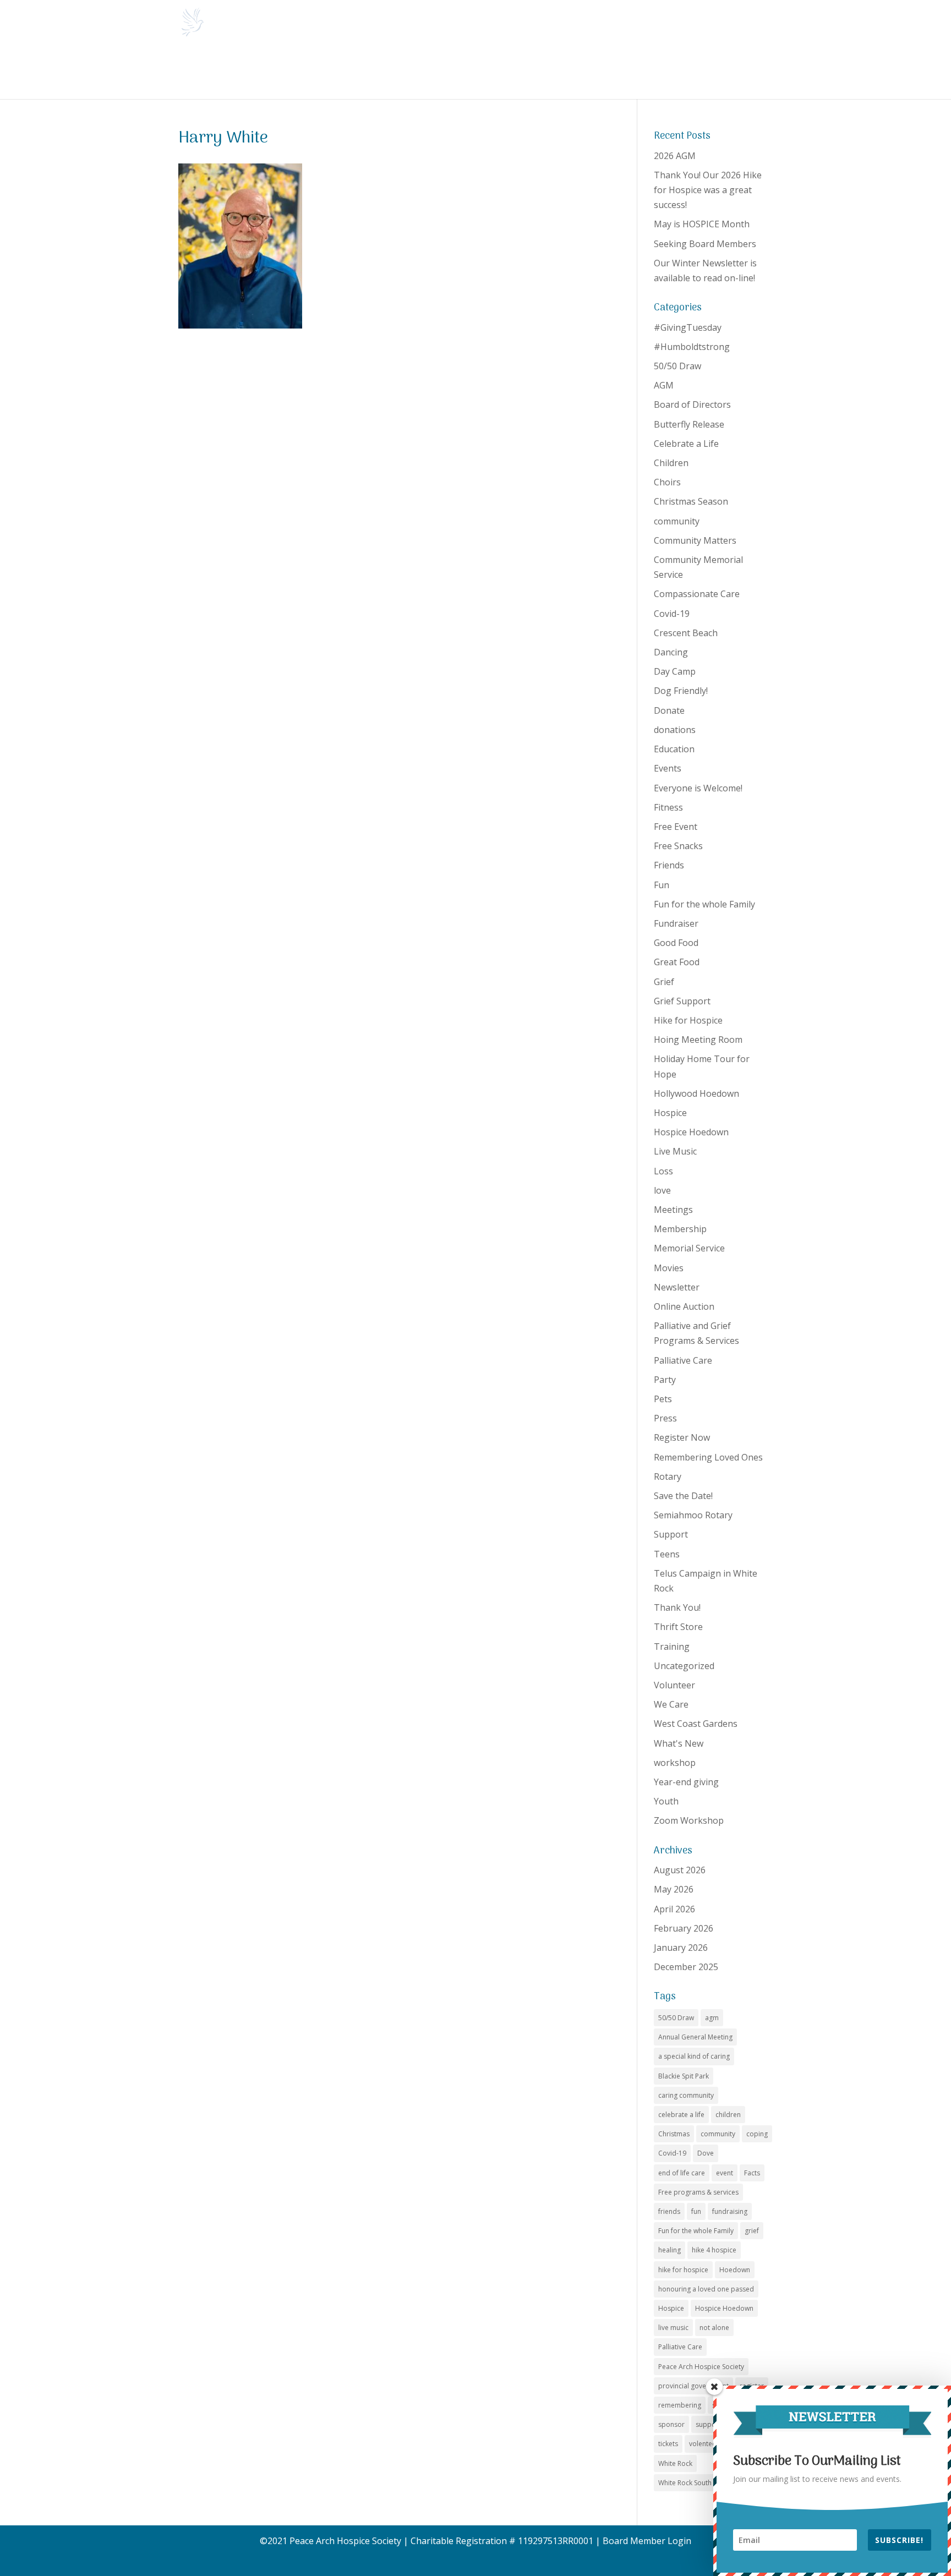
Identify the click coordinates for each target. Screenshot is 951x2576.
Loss (663, 1171)
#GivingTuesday (688, 327)
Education (674, 749)
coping (757, 2134)
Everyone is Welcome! (698, 788)
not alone (714, 2328)
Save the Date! (683, 1496)
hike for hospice (683, 2270)
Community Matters (695, 540)
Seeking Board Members (705, 244)
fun (696, 2211)
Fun (662, 885)
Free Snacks (678, 846)
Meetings (673, 1210)
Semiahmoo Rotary (693, 1515)
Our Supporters (690, 71)
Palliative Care (683, 1360)
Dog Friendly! (681, 691)
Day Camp (675, 671)
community (677, 521)
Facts (752, 2173)
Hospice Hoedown (691, 1132)
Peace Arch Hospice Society (701, 2367)
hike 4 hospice (714, 2250)
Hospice (670, 1113)
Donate (620, 71)
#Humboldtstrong (692, 347)
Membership (680, 1229)
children (728, 2115)
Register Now (682, 1437)
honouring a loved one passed (706, 2289)
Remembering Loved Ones (708, 1457)
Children (671, 463)
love (662, 1190)
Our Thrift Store (562, 71)
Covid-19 (672, 614)
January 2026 (681, 1948)
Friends (669, 865)
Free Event (676, 827)
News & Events (249, 71)
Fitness (668, 807)
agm (712, 2018)
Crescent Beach (686, 633)
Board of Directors (692, 404)
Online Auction (684, 1306)
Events (668, 768)
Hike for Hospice (688, 1020)
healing (669, 2250)
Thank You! (677, 1607)
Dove (706, 2153)
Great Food (677, 962)
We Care (671, 1704)
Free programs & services (698, 2192)
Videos (747, 71)
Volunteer (674, 1685)
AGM (664, 385)
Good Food (676, 943)
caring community (686, 2095)
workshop (675, 1763)
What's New (679, 1743)
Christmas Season (691, 501)
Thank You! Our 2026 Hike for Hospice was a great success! (708, 190)
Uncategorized (684, 1666)
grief (752, 2231)
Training (672, 1647)
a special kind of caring (694, 2056)
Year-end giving (686, 1782)
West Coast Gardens (696, 1724)
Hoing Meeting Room (698, 1040)
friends (669, 2211)
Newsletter (677, 1287)
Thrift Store (678, 1627)
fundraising (730, 2211)
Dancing (671, 652)
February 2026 (684, 1928)
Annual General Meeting (695, 2037)
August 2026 (680, 1870)
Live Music (675, 1151)
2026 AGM (675, 156)
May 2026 (674, 1889)
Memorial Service (689, 1248)
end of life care (682, 2173)
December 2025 (686, 1967)
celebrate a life (681, 2115)
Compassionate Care (697, 594)
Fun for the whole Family (704, 904)
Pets (663, 1399)
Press (665, 1418)
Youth (666, 1801)
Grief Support (682, 1001)
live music (673, 2328)
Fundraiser (676, 923)
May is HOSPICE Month (702, 224)
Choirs (667, 482)
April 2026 (674, 1909)
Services (321, 71)
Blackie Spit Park (684, 2076)
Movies (669, 1268)
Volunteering (481, 71)
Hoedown (735, 2270)
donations (675, 730)
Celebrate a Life (686, 444)
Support (671, 1534)
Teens (667, 1554)
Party (665, 1380)
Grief (664, 982)
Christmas (674, 2134)
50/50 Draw (677, 366)
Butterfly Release (689, 424)
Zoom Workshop (689, 1820)
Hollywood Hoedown (696, 1093)
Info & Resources (397, 71)
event (725, 2173)
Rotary (668, 1476)
